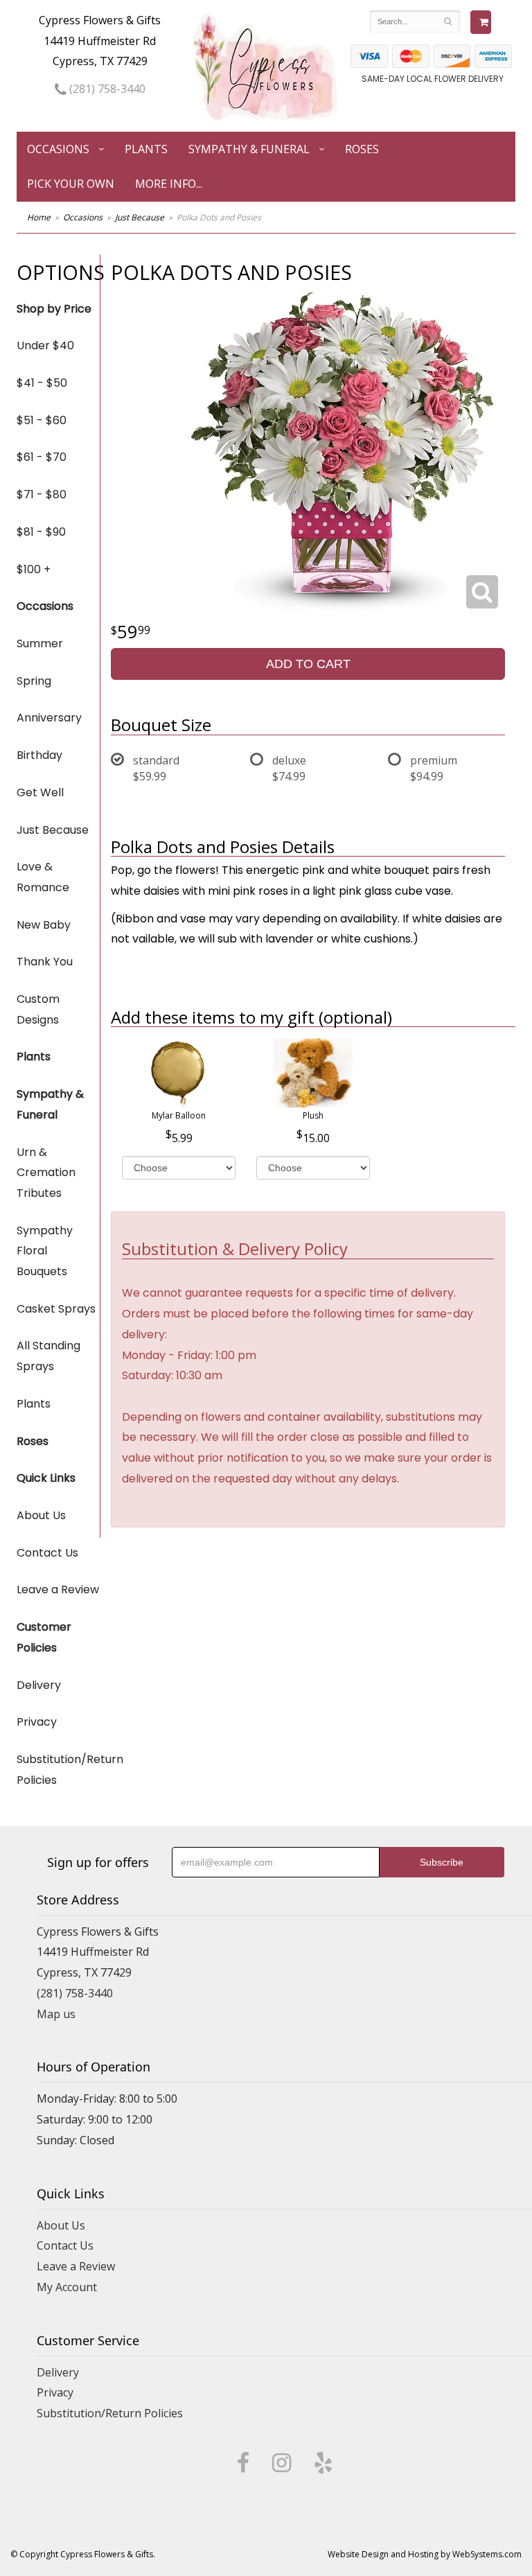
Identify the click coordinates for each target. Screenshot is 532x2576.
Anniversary (49, 718)
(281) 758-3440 (106, 89)
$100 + (34, 569)
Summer (40, 643)
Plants (146, 149)
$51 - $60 (42, 420)
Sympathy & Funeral (249, 149)
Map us (56, 2014)
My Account (67, 2287)
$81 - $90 (41, 532)
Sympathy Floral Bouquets (45, 1251)
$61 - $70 (42, 457)
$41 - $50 (42, 383)
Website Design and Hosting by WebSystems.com (425, 2554)
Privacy (37, 1722)
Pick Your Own (71, 184)
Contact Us (47, 1553)
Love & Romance (43, 877)
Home (39, 217)
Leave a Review (58, 1589)
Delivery (39, 1685)
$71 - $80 (42, 494)
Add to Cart (308, 664)
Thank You (45, 962)
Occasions (58, 149)
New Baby (44, 925)
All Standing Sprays (48, 1356)
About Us (41, 1515)
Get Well (40, 792)
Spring (34, 681)
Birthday (39, 755)
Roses (362, 149)
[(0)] (481, 22)
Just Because (140, 217)
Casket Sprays (56, 1309)
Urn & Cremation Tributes (46, 1173)
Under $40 (45, 345)
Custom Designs (38, 1009)
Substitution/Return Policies (58, 1770)
